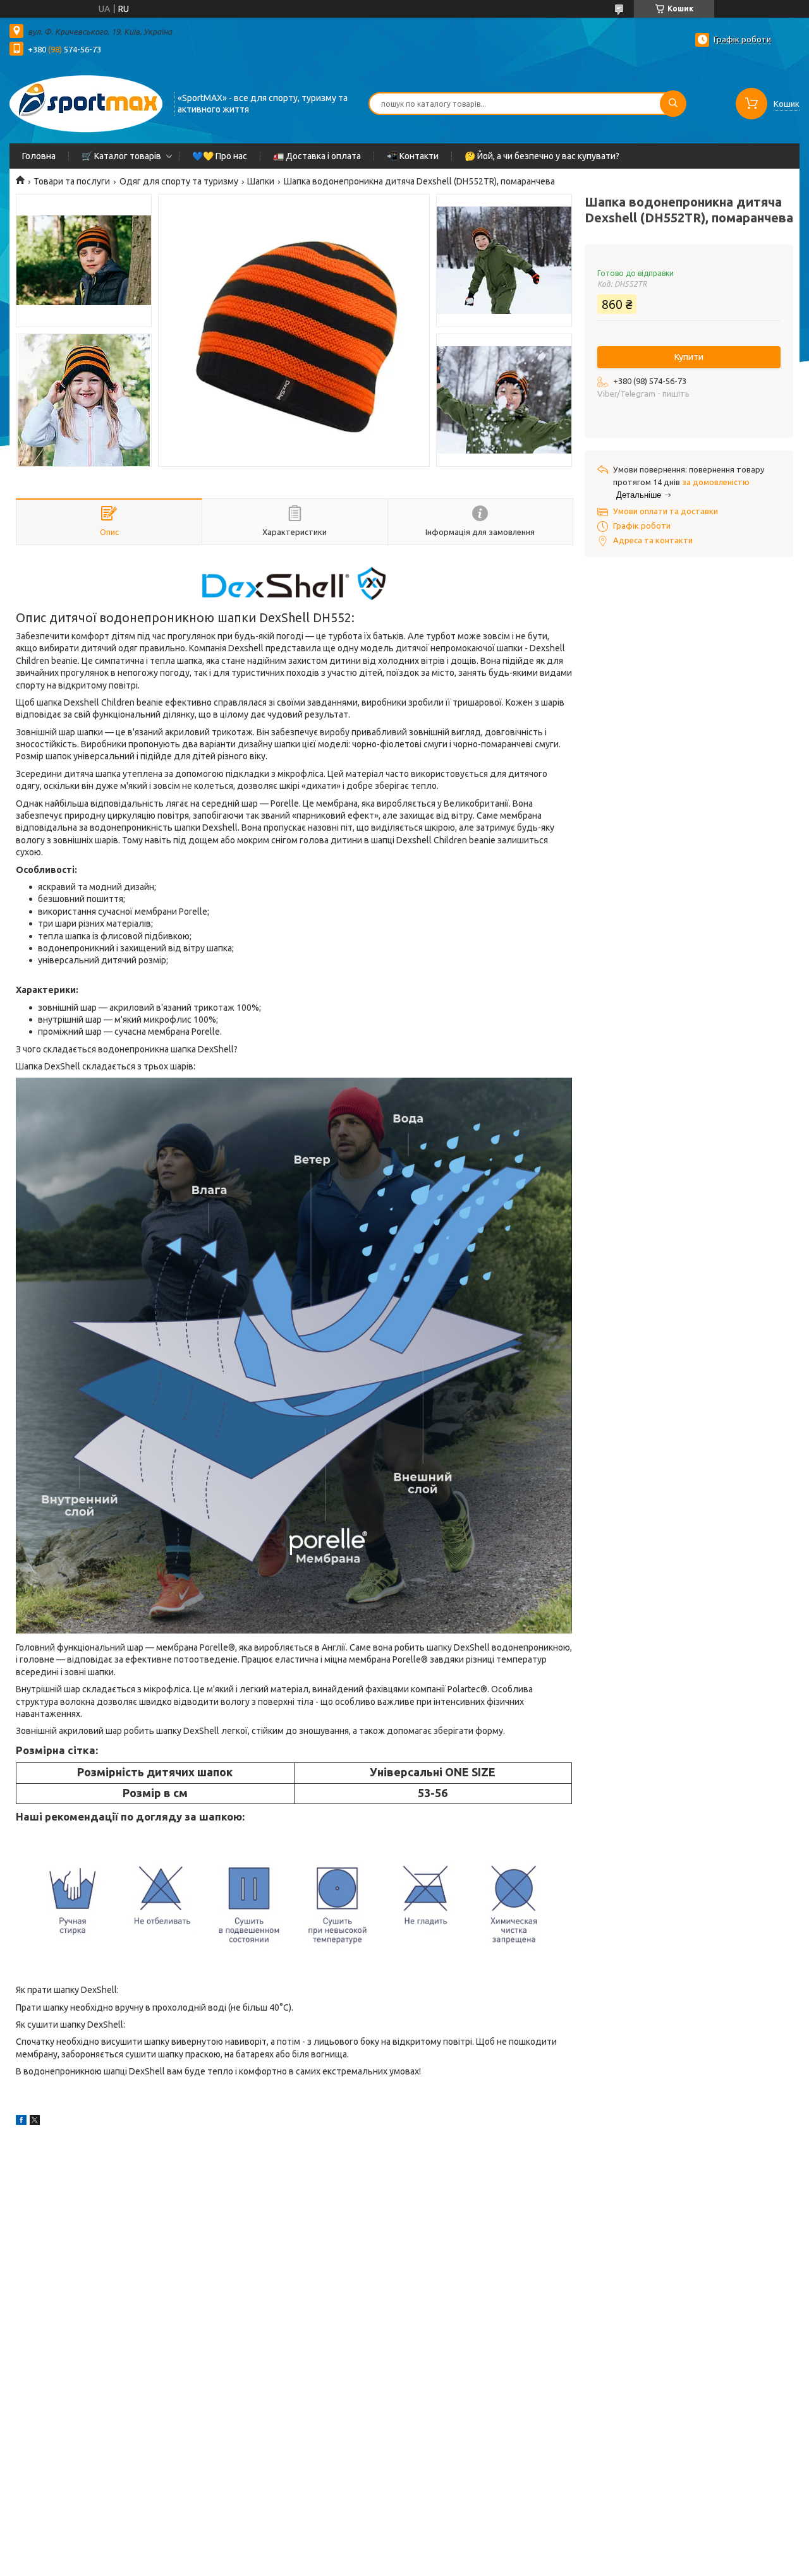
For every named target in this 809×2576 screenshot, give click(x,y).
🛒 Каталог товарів (121, 156)
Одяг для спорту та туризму (179, 181)
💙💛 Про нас (220, 156)
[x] (35, 2122)
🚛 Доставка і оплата (317, 156)
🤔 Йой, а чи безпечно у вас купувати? (542, 156)
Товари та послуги (72, 181)
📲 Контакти (413, 156)
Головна (39, 156)
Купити (689, 357)
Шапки (261, 181)
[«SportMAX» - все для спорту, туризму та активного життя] (86, 102)
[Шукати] (673, 104)
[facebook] (21, 2122)
